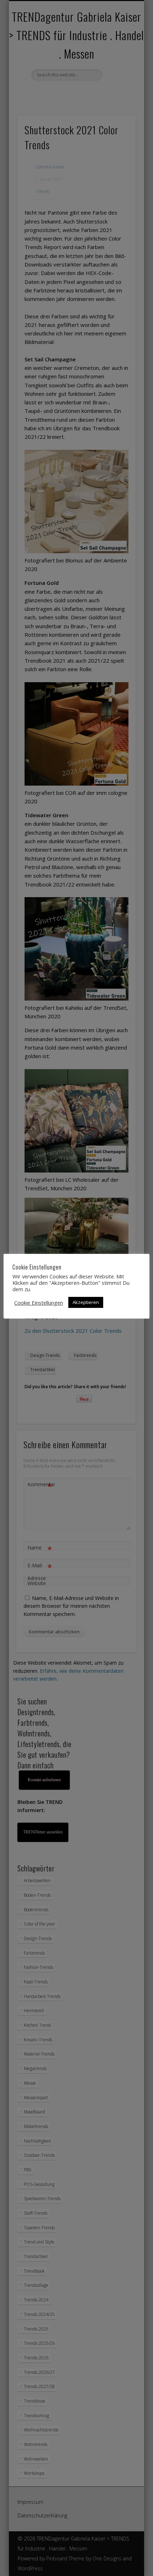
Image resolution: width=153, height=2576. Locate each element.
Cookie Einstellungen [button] (39, 1303)
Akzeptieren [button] (86, 1302)
